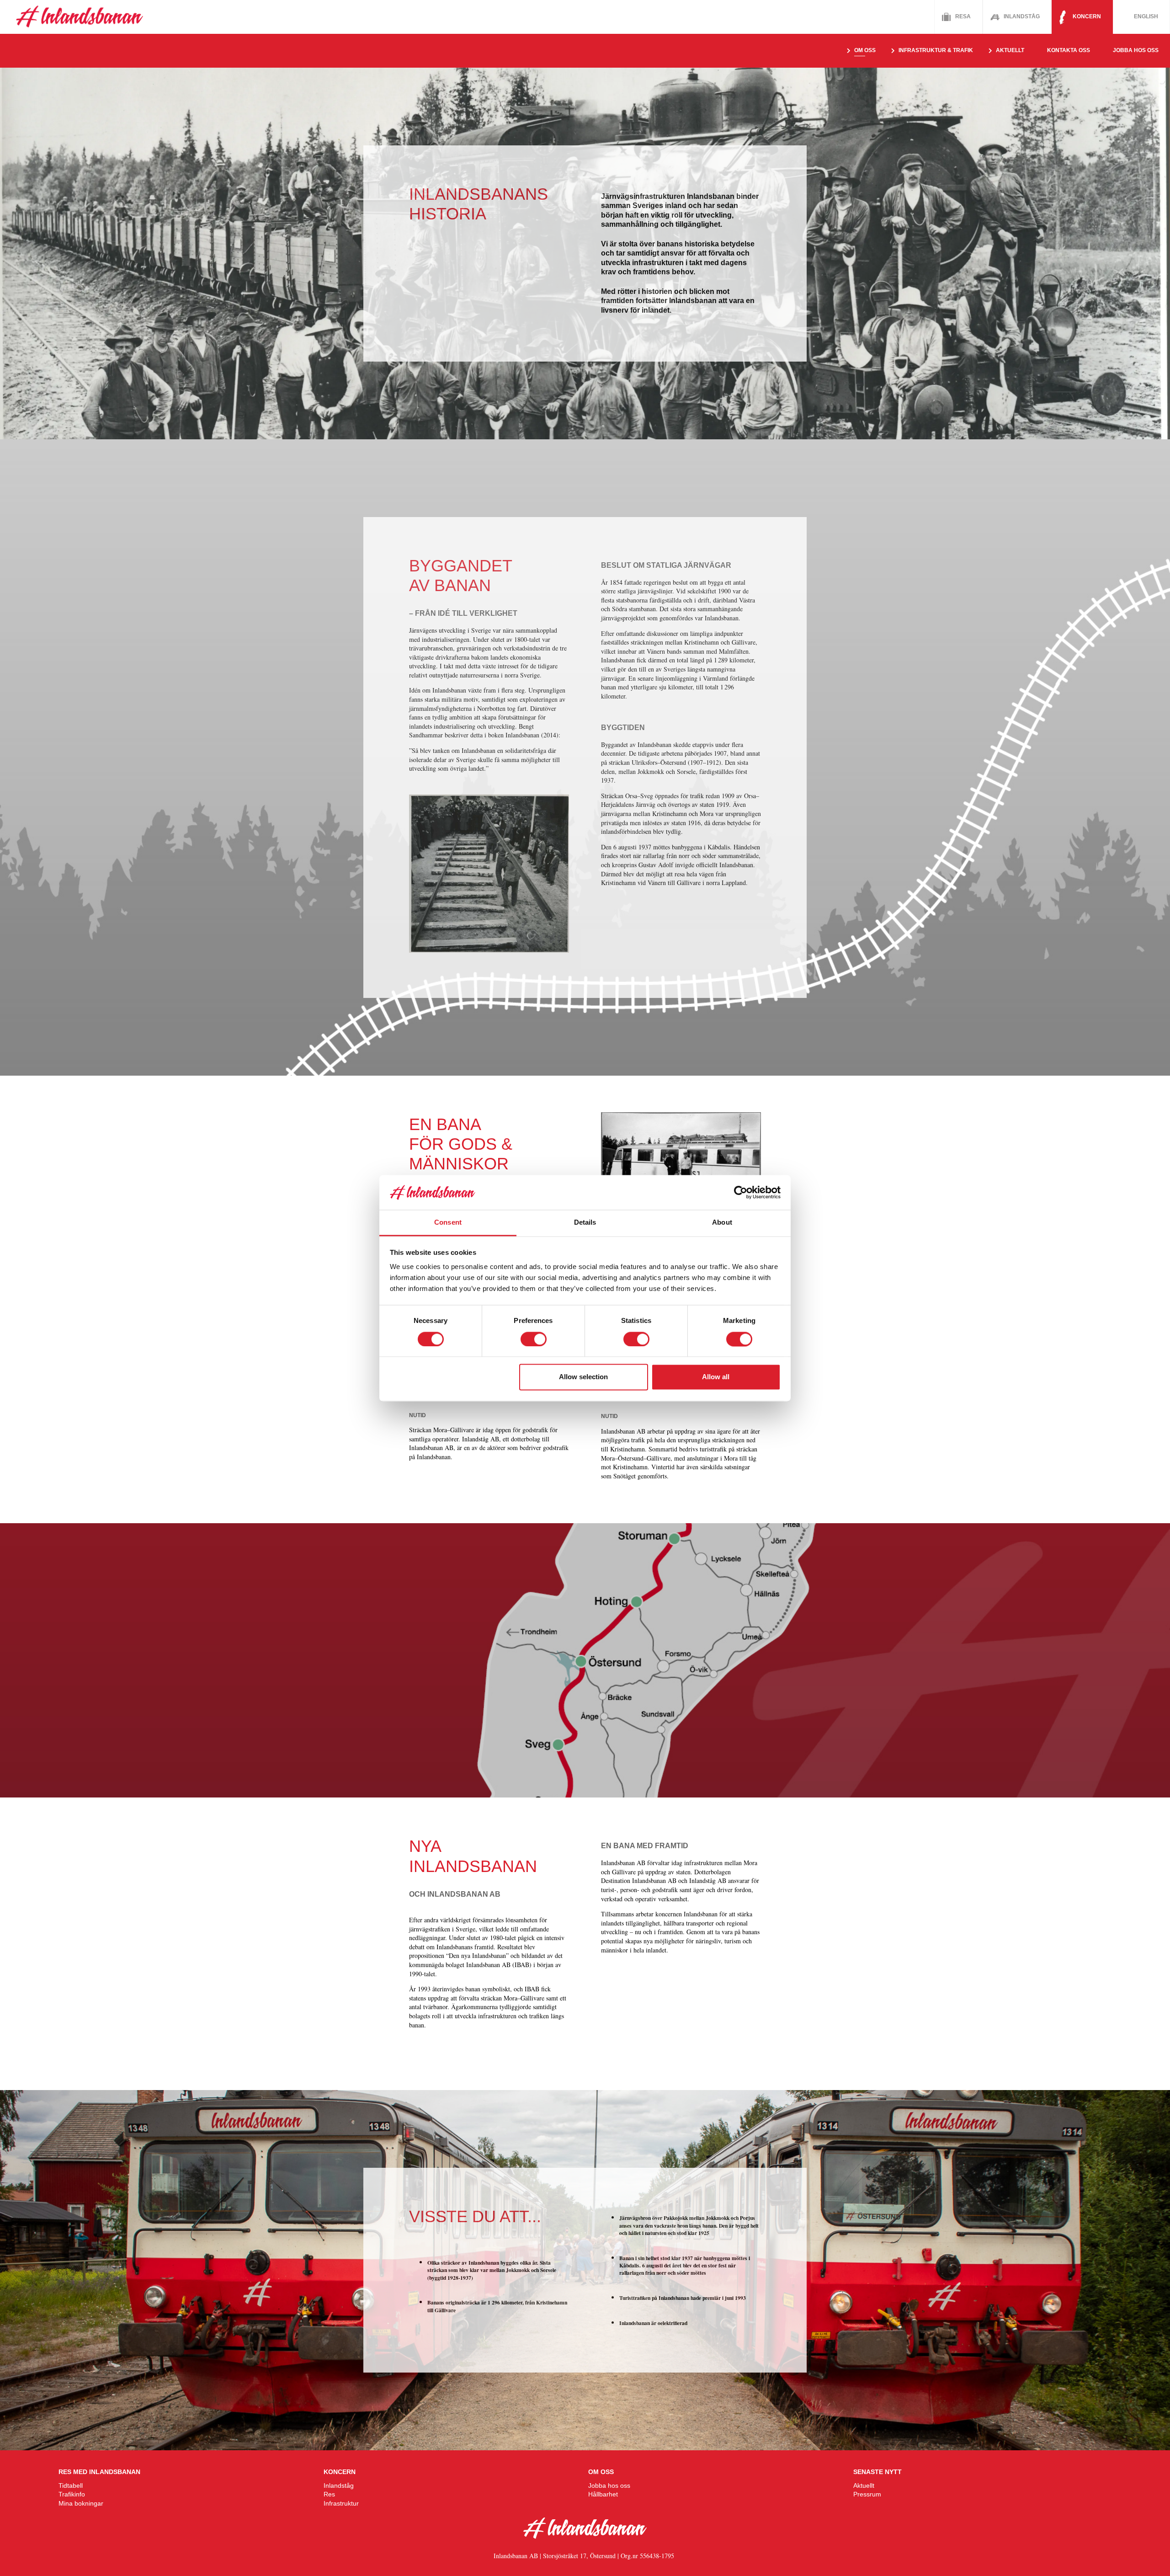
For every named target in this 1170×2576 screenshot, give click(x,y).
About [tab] (722, 1223)
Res (329, 2494)
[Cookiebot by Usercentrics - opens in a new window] (741, 1192)
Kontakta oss (1069, 50)
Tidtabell (71, 2485)
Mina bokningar (81, 2503)
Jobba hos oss (1136, 50)
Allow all (716, 1377)
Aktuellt (864, 2485)
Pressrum (867, 2494)
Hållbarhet (603, 2494)
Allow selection (583, 1377)
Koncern (1087, 16)
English (1146, 16)
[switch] (534, 1339)
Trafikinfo (72, 2494)
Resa (963, 16)
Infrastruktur (341, 2503)
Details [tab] (585, 1223)
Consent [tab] (448, 1223)
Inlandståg (1022, 16)
